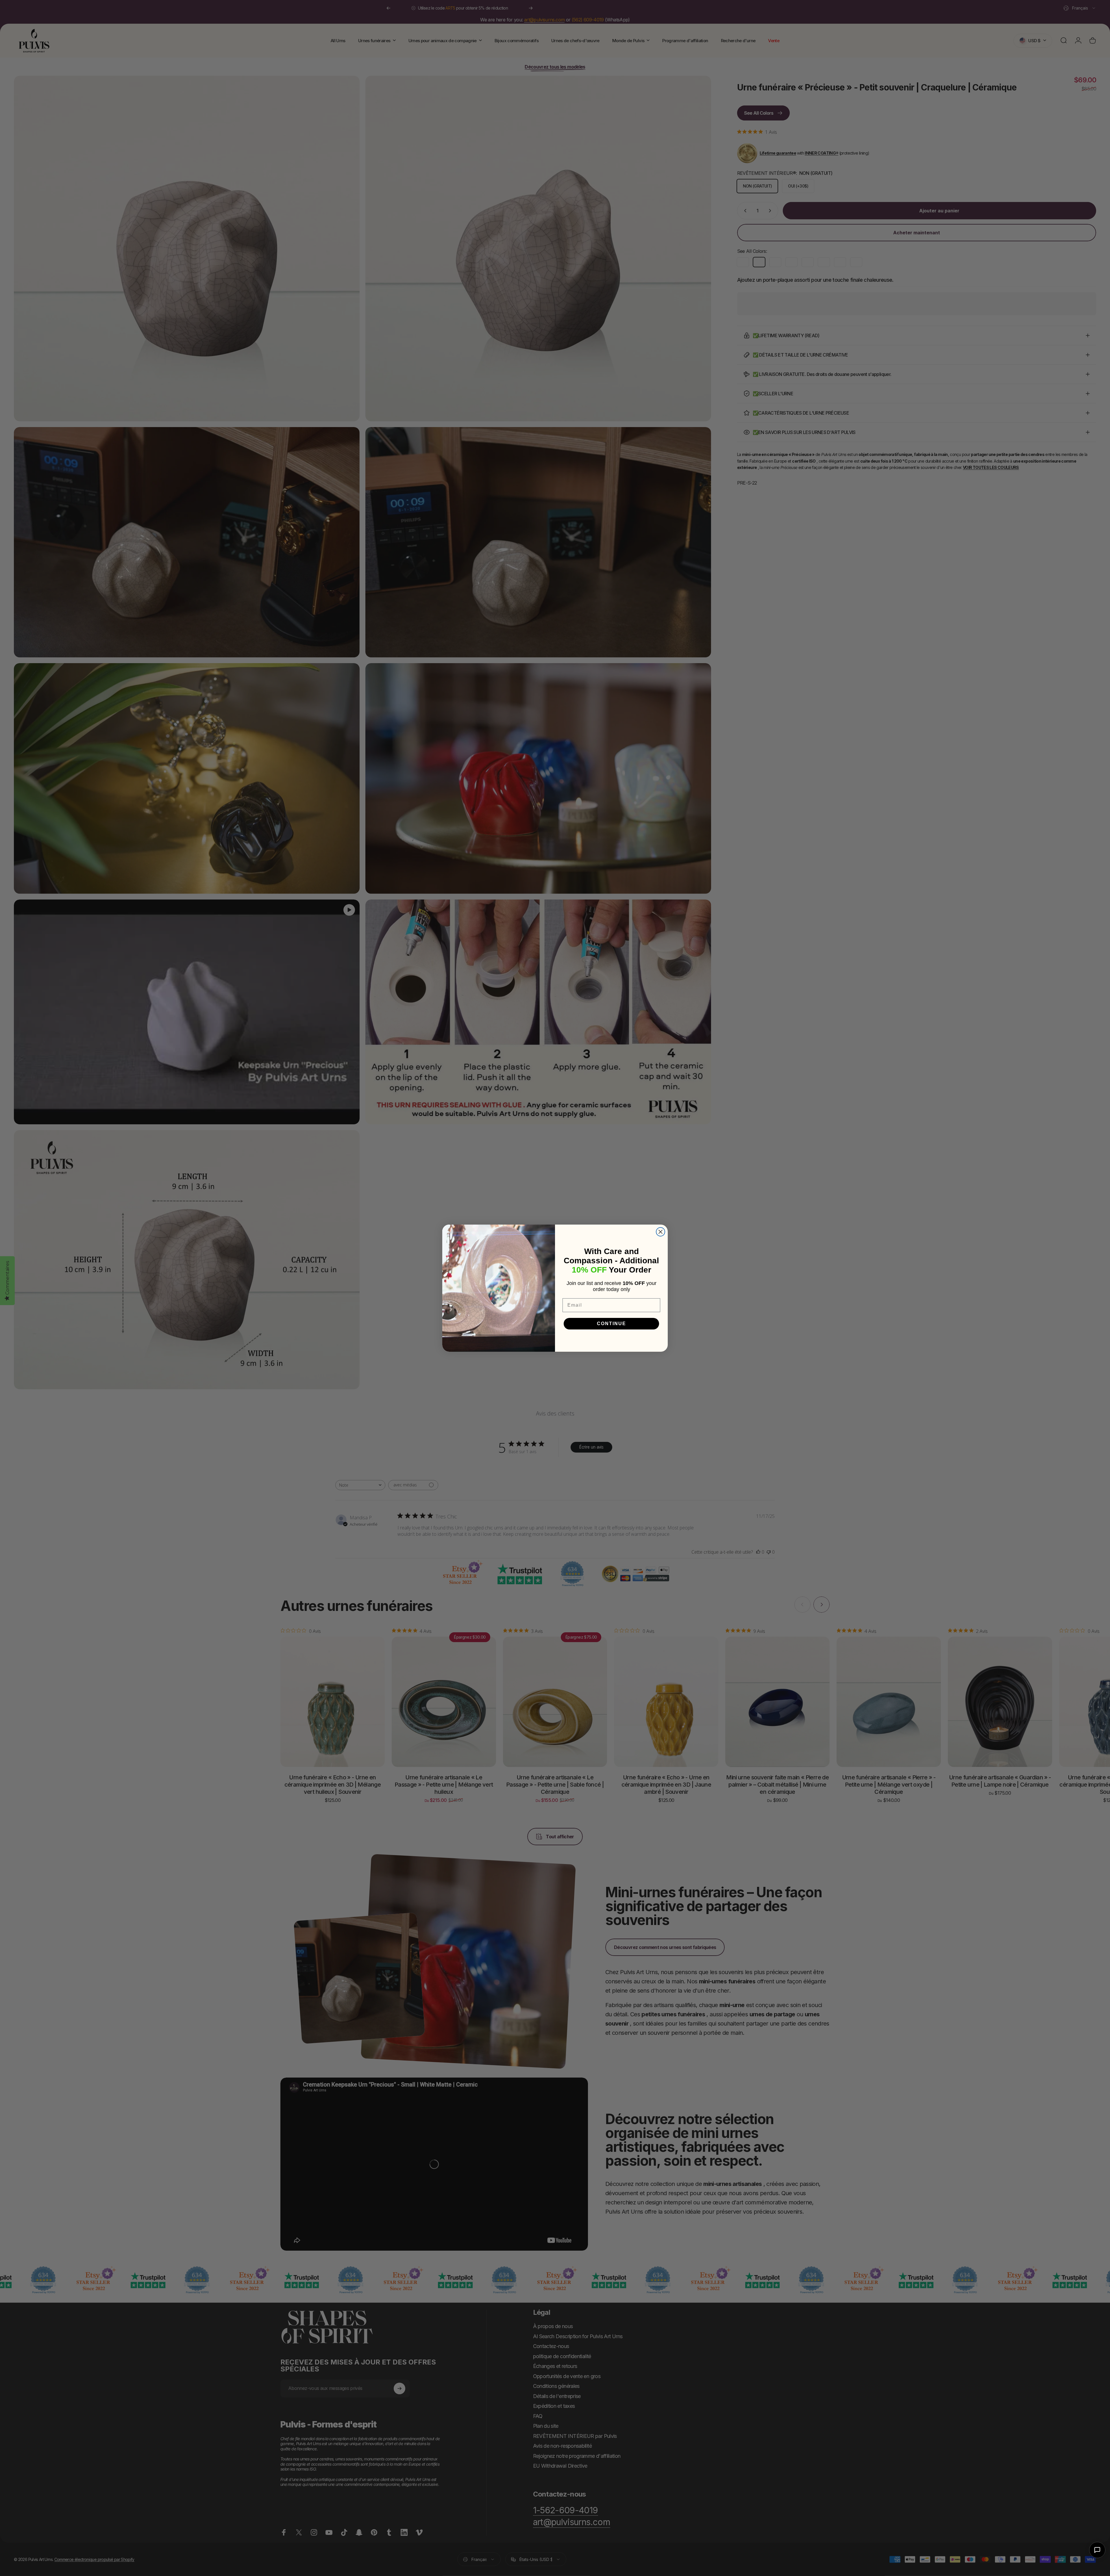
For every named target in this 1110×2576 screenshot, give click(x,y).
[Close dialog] (661, 1232)
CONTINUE (612, 1324)
